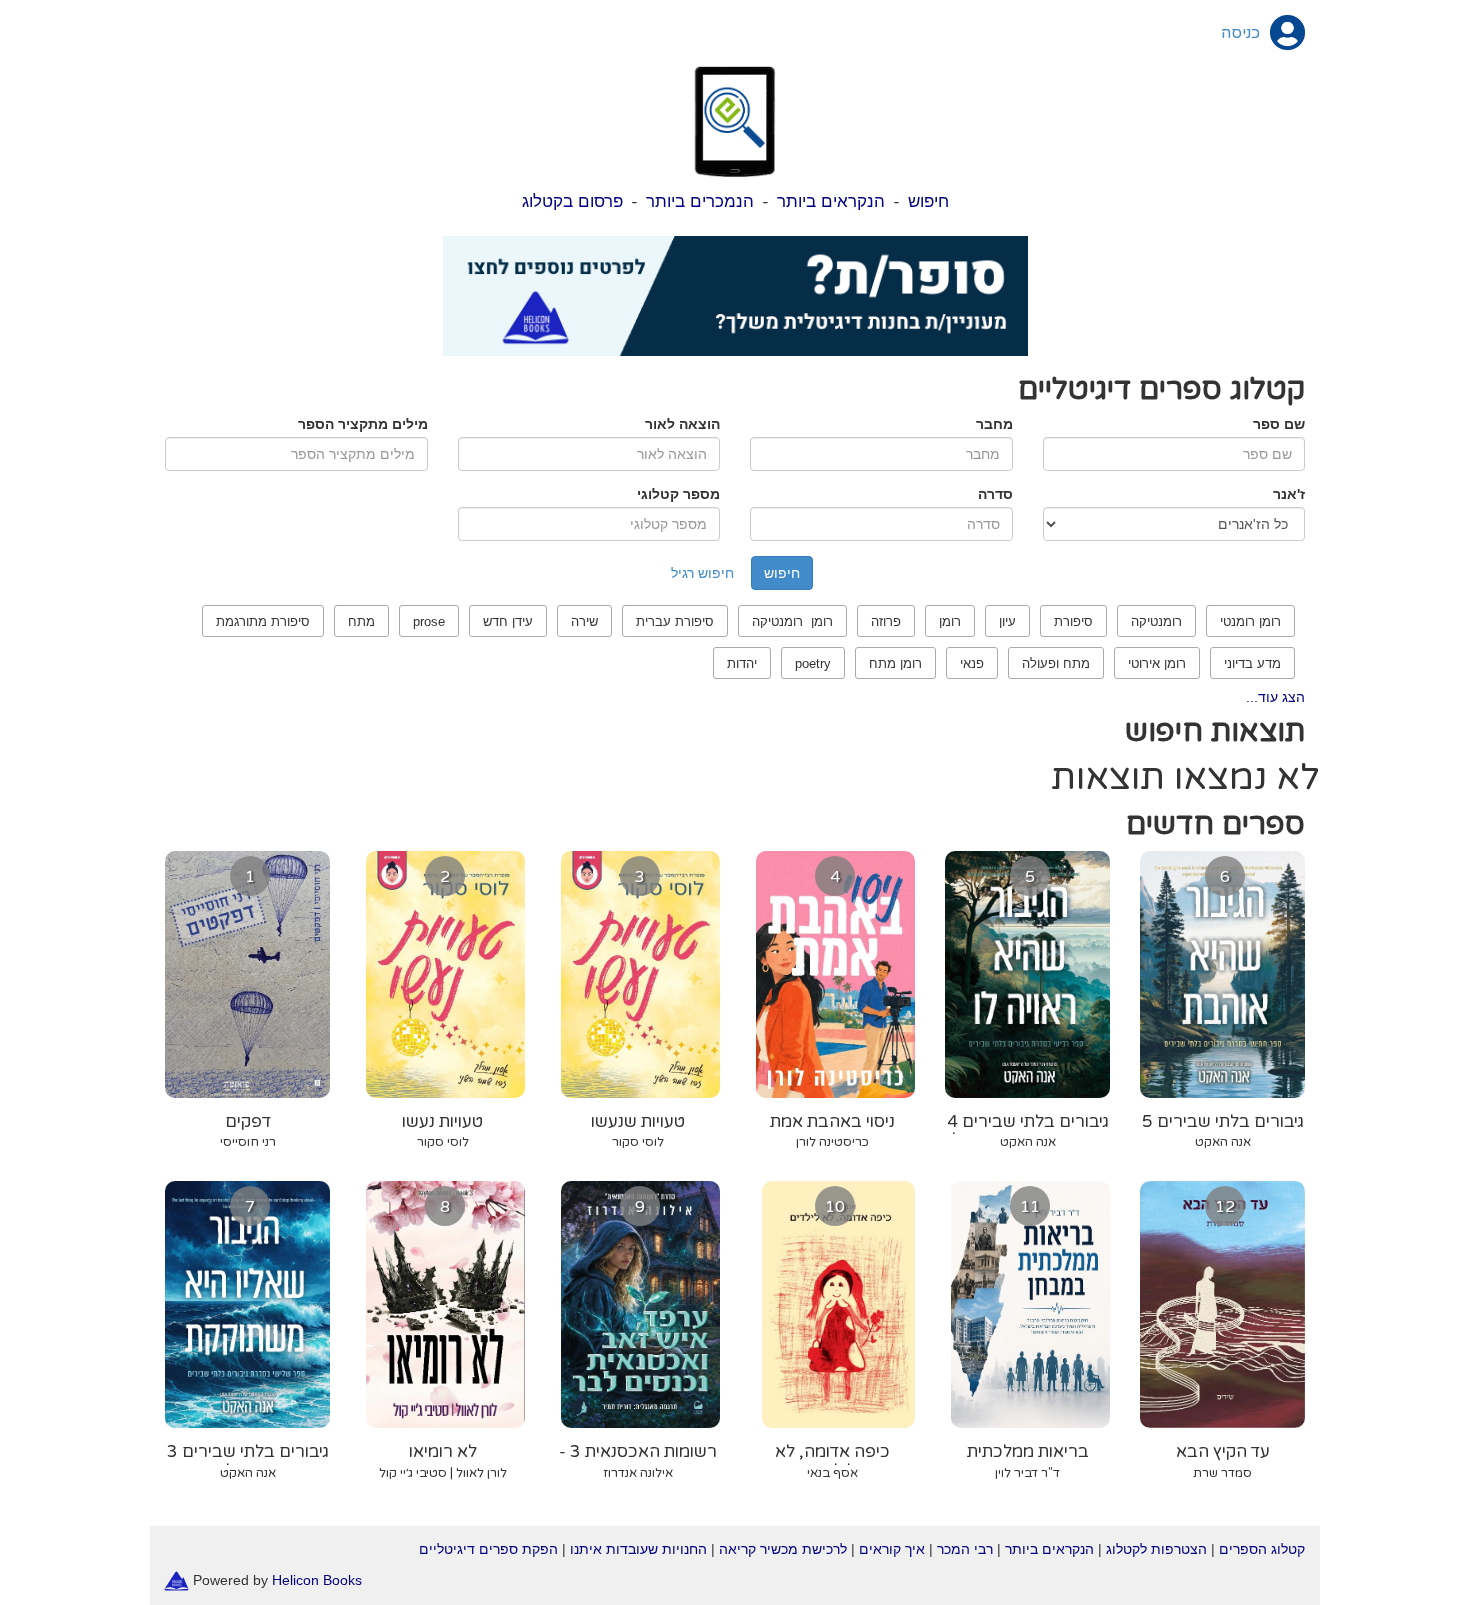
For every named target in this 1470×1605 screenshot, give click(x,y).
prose (429, 621)
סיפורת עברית (675, 621)
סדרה (995, 494)
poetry (813, 663)
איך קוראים (892, 1549)
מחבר (994, 424)
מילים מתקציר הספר (363, 424)
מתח (361, 621)
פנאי (972, 663)
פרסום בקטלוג (572, 201)
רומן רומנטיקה (792, 621)
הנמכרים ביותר (700, 201)
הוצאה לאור (682, 424)
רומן (950, 621)
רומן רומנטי (1250, 621)
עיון (1007, 621)
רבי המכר (965, 1549)
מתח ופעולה (1056, 663)
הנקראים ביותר (831, 201)
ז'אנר (1289, 494)
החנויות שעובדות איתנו (638, 1549)
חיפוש (928, 201)
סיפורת (1073, 621)
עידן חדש (508, 621)
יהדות (742, 663)
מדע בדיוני (1252, 663)
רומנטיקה (1156, 621)
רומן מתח (895, 663)
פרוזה (886, 621)
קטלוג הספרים (1262, 1549)
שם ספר (1279, 424)
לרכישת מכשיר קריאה (783, 1549)
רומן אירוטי (1157, 663)
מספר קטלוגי (678, 494)
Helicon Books (317, 1579)
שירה (584, 621)
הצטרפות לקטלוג (1156, 1549)
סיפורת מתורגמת (263, 621)
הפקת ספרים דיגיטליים (488, 1549)
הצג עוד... (1275, 697)
